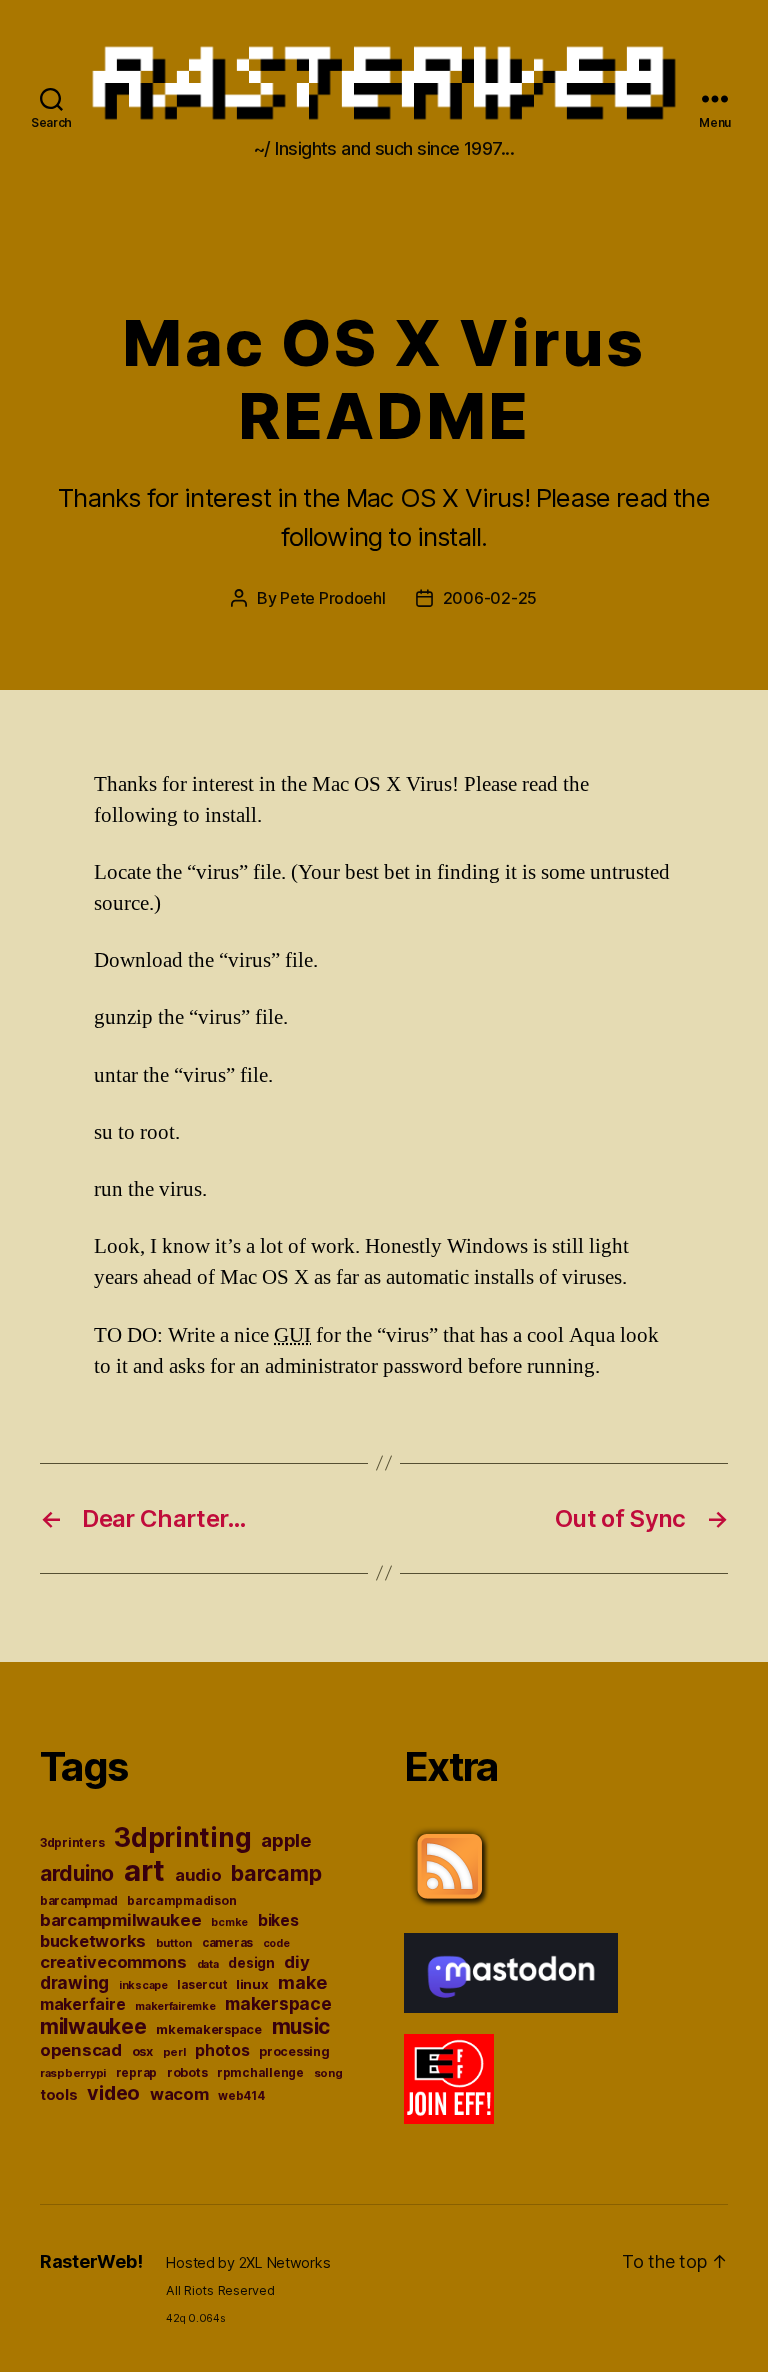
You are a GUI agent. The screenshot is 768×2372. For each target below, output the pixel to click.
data (208, 1964)
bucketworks (93, 1941)
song (328, 2073)
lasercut (201, 1985)
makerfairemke (175, 2006)
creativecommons (113, 1962)
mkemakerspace (209, 2029)
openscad (81, 2050)
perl (174, 2052)
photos (222, 2050)
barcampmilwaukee (121, 1920)
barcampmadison (181, 1900)
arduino (77, 1873)
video (113, 2093)
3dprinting (182, 1837)
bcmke (229, 1922)
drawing (74, 1982)
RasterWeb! (91, 2261)
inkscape (143, 1985)
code (276, 1943)
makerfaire (82, 2004)
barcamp (276, 1873)
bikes (278, 1920)
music (301, 2026)
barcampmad (78, 1901)
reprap (136, 2073)
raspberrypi (73, 2073)
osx (142, 2051)
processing (294, 2051)
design (251, 1963)
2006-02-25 (490, 598)
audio (198, 1875)
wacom (179, 2094)
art (144, 1870)
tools (59, 2095)
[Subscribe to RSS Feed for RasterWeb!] (566, 1867)
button (174, 1943)
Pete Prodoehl (333, 598)
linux (252, 1984)
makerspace (278, 2003)
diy (296, 1962)
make (302, 1982)
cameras (227, 1943)
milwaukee (93, 2026)
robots (187, 2072)
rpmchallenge (260, 2072)
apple (286, 1840)
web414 (241, 2096)
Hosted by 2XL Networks (248, 2262)
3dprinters (72, 1842)
